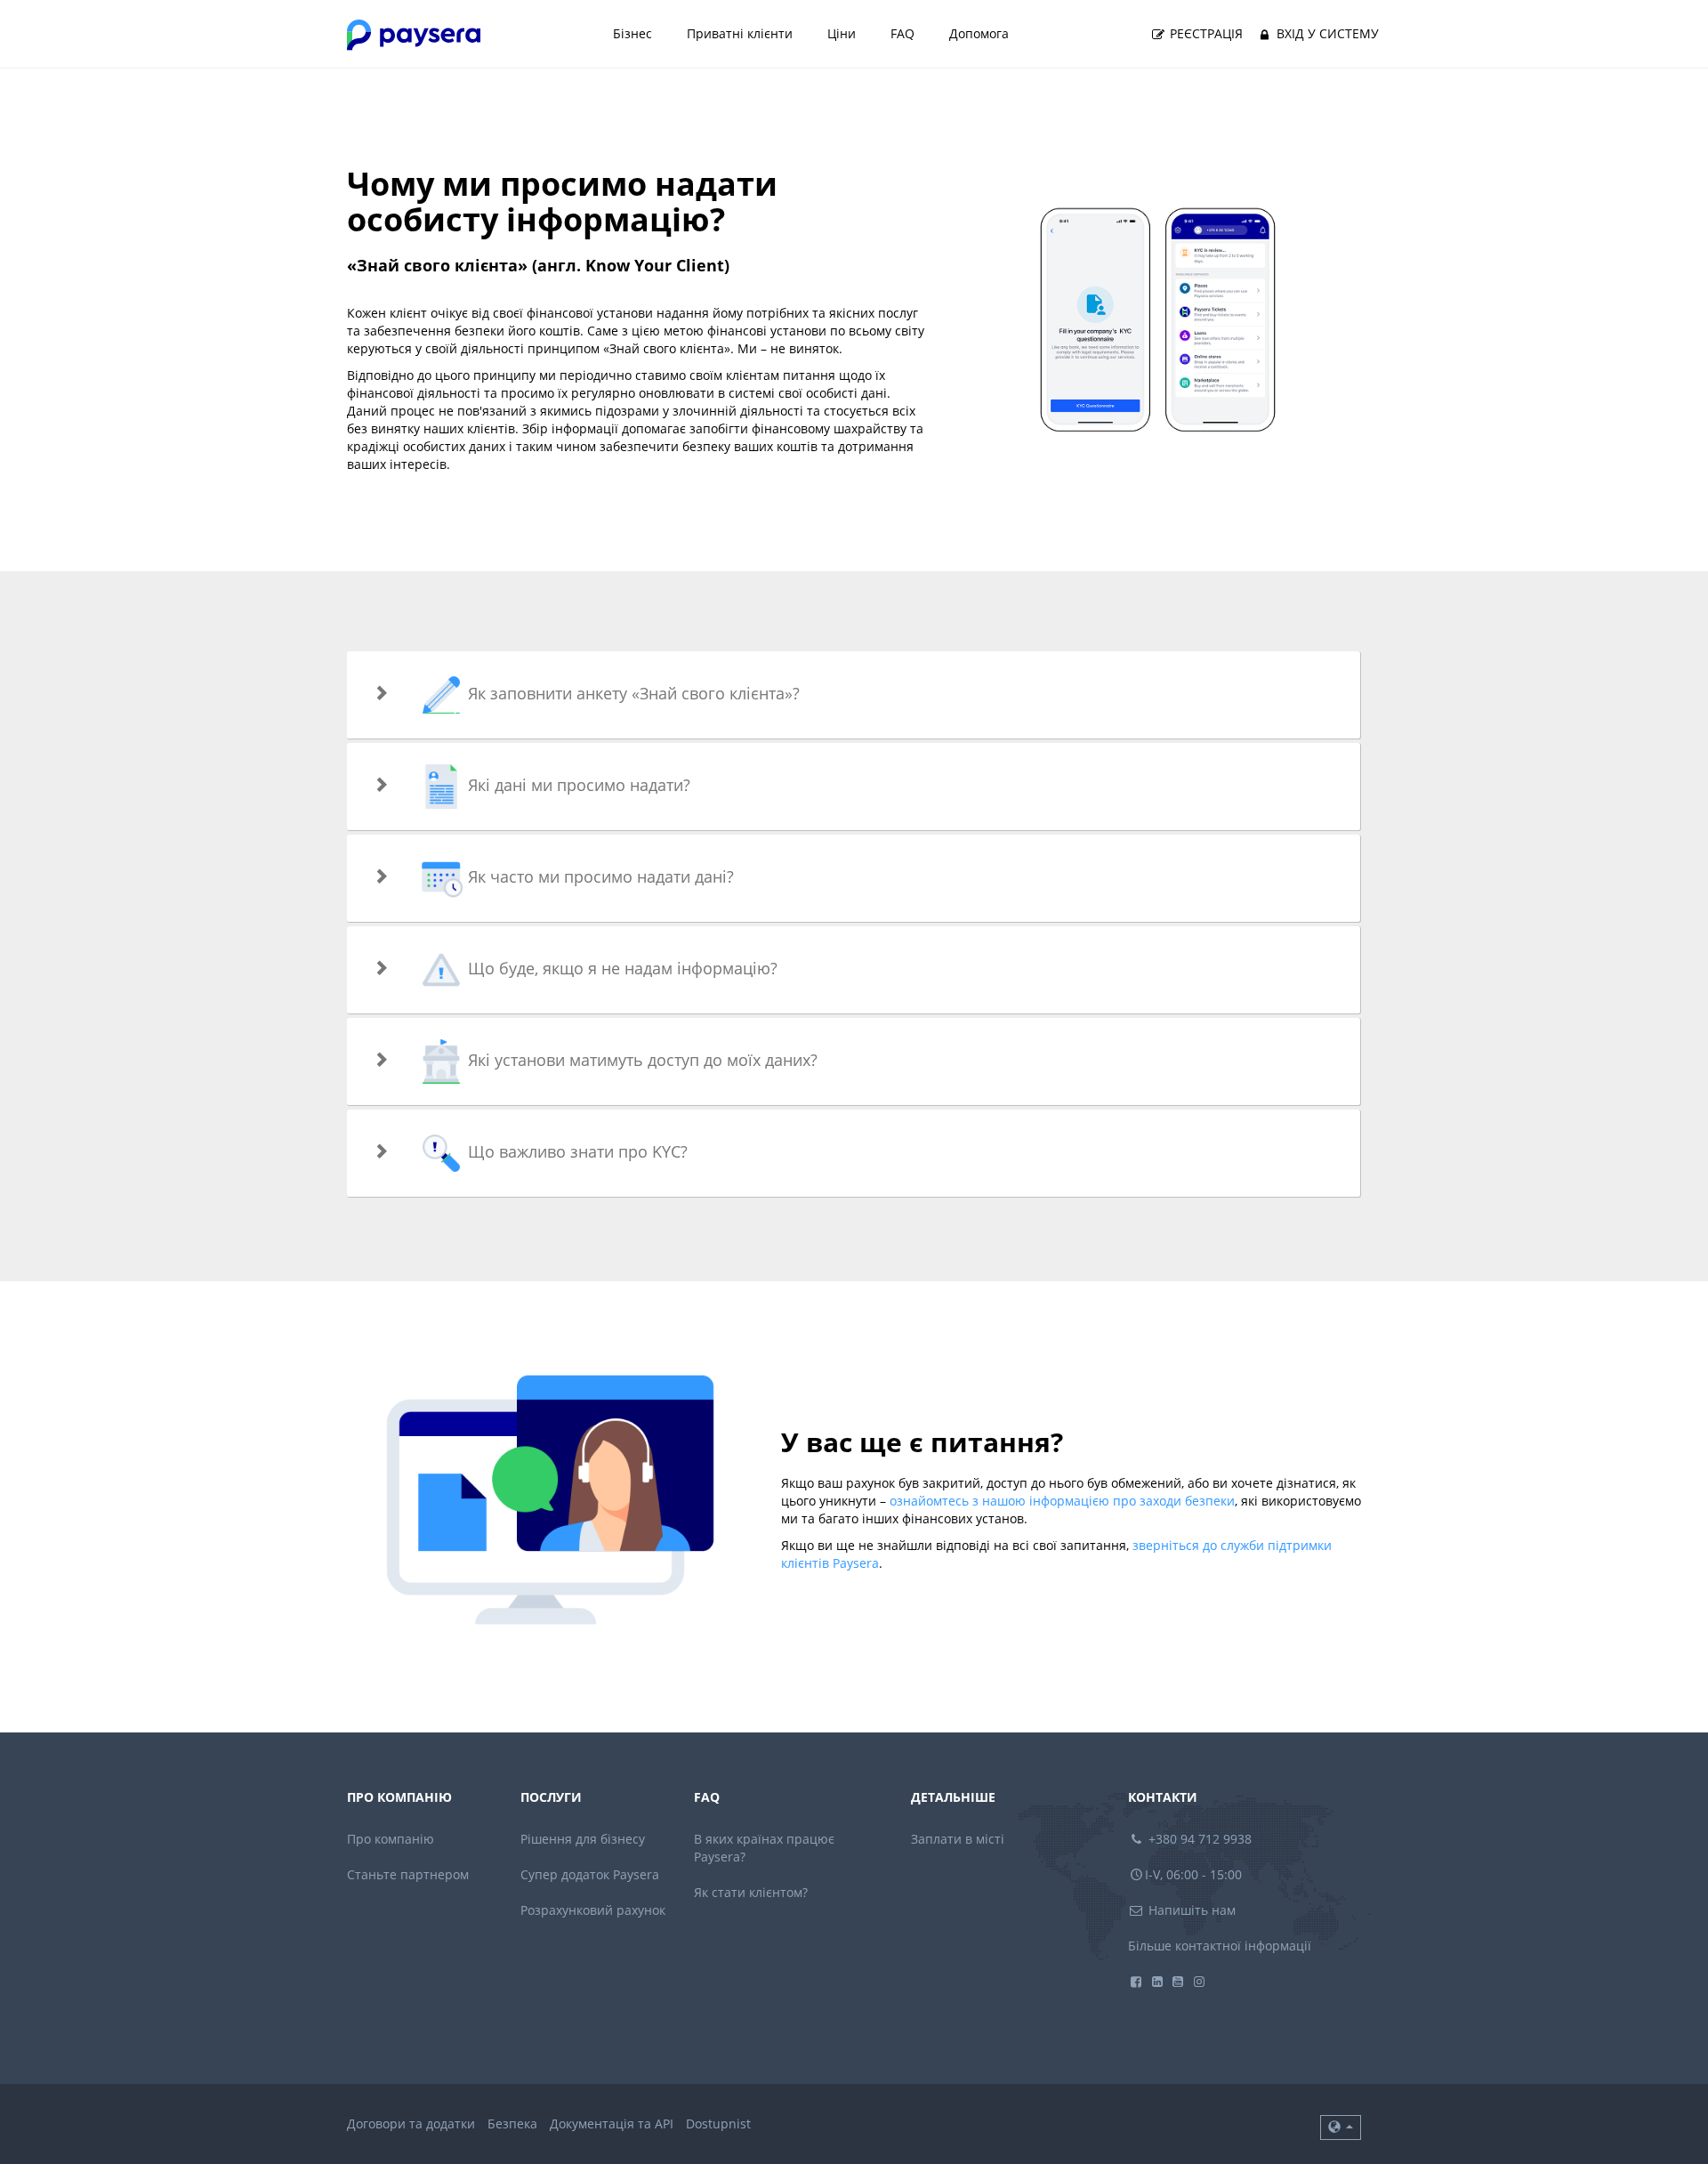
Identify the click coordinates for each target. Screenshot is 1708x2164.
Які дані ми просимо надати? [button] (577, 785)
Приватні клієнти (740, 33)
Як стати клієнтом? (751, 1892)
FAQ (902, 33)
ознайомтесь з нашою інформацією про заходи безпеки (1062, 1501)
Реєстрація (1204, 33)
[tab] (854, 695)
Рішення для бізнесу (583, 1839)
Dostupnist (718, 2124)
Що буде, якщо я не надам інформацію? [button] (620, 968)
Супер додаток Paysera (590, 1874)
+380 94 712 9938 (1198, 1839)
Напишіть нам (1190, 1910)
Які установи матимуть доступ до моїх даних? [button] (640, 1060)
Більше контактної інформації (1220, 1946)
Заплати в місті (958, 1839)
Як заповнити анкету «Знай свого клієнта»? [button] (632, 693)
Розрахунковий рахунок (593, 1910)
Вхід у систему (1326, 33)
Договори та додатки (411, 2124)
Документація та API (612, 2124)
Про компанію (391, 1839)
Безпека (512, 2124)
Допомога (979, 33)
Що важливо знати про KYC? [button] (576, 1151)
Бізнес (632, 33)
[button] (1341, 2128)
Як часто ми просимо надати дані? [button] (599, 876)
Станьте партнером (408, 1874)
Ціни (842, 33)
